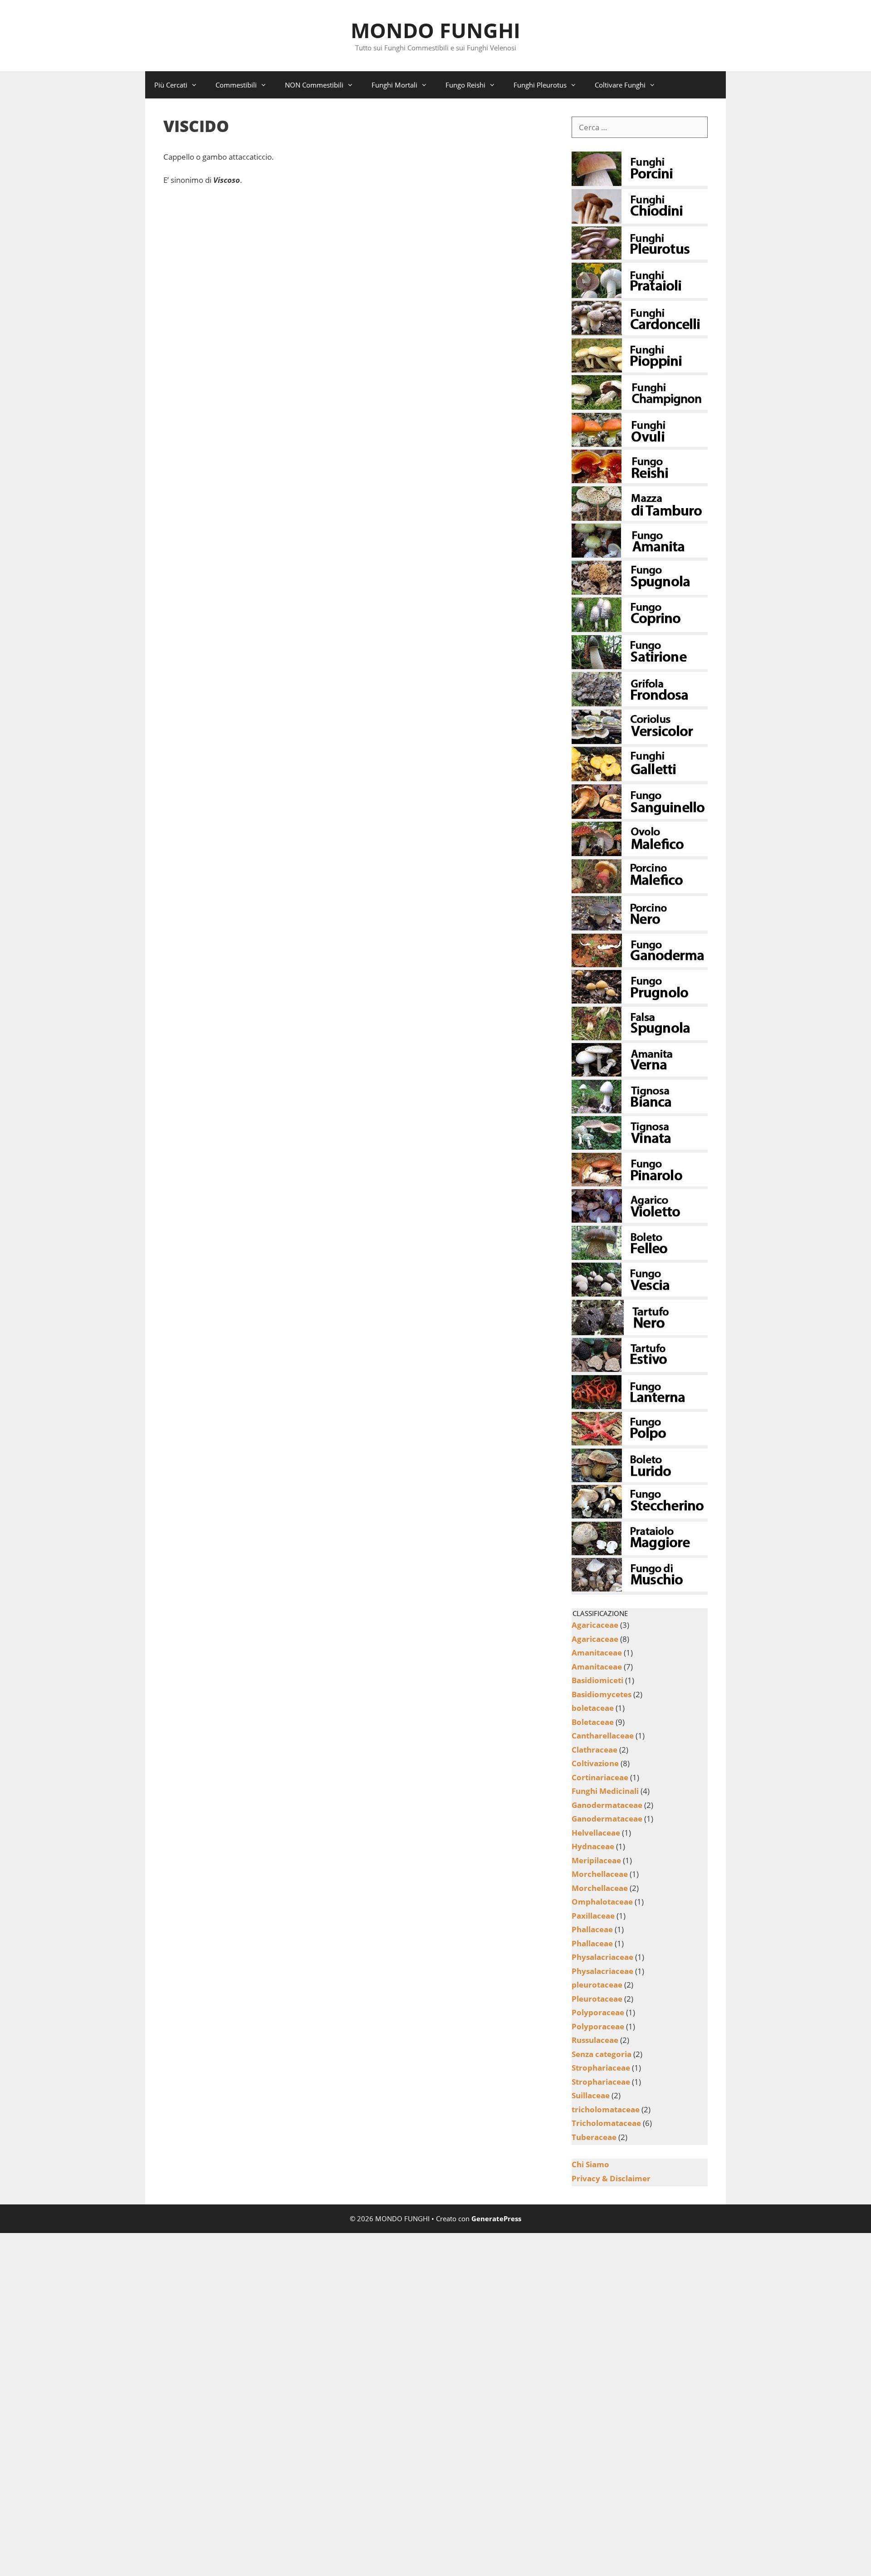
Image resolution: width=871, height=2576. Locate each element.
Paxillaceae (593, 1916)
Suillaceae (591, 2095)
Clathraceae (595, 1750)
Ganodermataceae (607, 1805)
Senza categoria (602, 2054)
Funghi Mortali (394, 85)
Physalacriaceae (602, 1957)
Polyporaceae (598, 2012)
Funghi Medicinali (605, 1791)
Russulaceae (595, 2040)
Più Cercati (171, 85)
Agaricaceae (595, 1625)
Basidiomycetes (602, 1694)
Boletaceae (593, 1722)
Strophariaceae (601, 2068)
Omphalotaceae (602, 1902)
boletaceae (593, 1708)
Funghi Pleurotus (540, 85)
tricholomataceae (606, 2109)
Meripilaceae (596, 1860)
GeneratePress (496, 2218)
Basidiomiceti (597, 1680)
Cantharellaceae (603, 1736)
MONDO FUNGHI (435, 30)
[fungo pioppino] (640, 370)
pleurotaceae (597, 1985)
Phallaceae (592, 1929)
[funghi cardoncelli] (640, 332)
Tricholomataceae (606, 2123)
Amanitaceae (597, 1653)
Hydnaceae (593, 1846)
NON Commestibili (314, 85)
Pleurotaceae (597, 1999)
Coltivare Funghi (620, 85)
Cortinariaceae (600, 1777)
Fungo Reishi (465, 85)
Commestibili (236, 85)
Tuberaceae (594, 2137)
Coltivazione (595, 1763)
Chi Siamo (590, 2164)
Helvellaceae (596, 1833)
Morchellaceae (600, 1874)
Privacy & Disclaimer (611, 2178)
